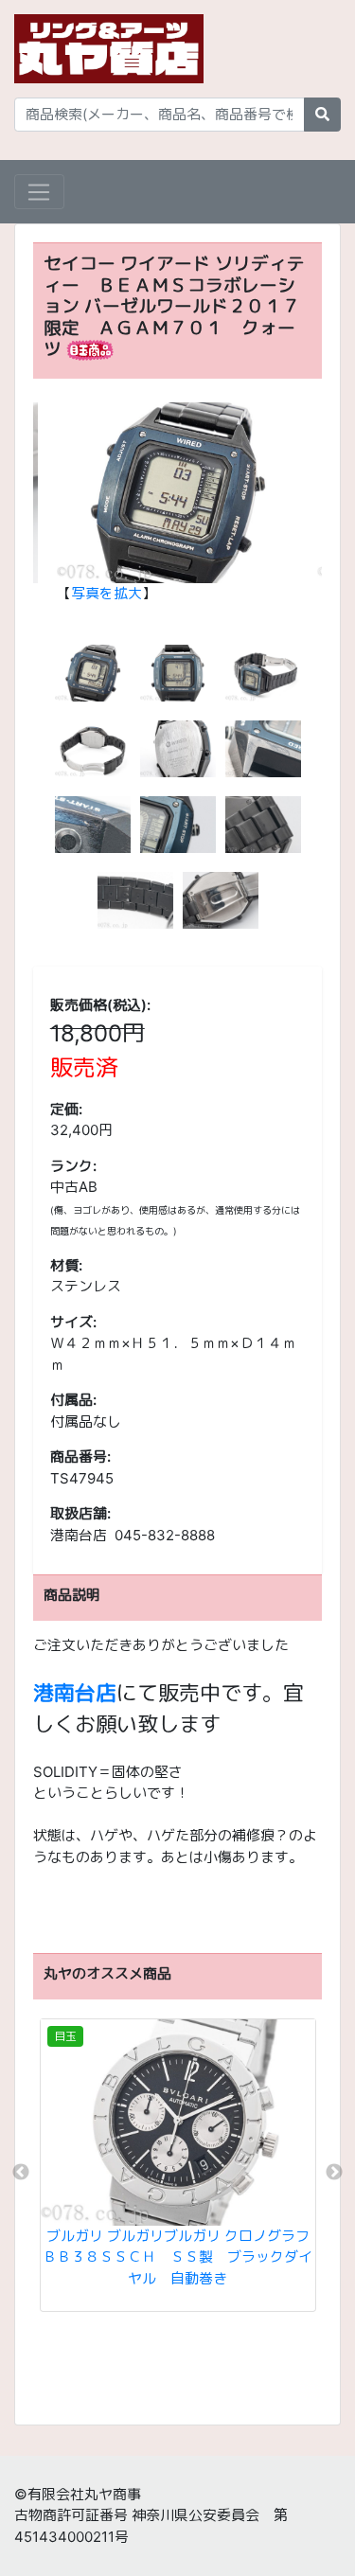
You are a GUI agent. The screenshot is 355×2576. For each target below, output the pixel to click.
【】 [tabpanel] (106, 593)
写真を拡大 (106, 593)
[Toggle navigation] (39, 192)
